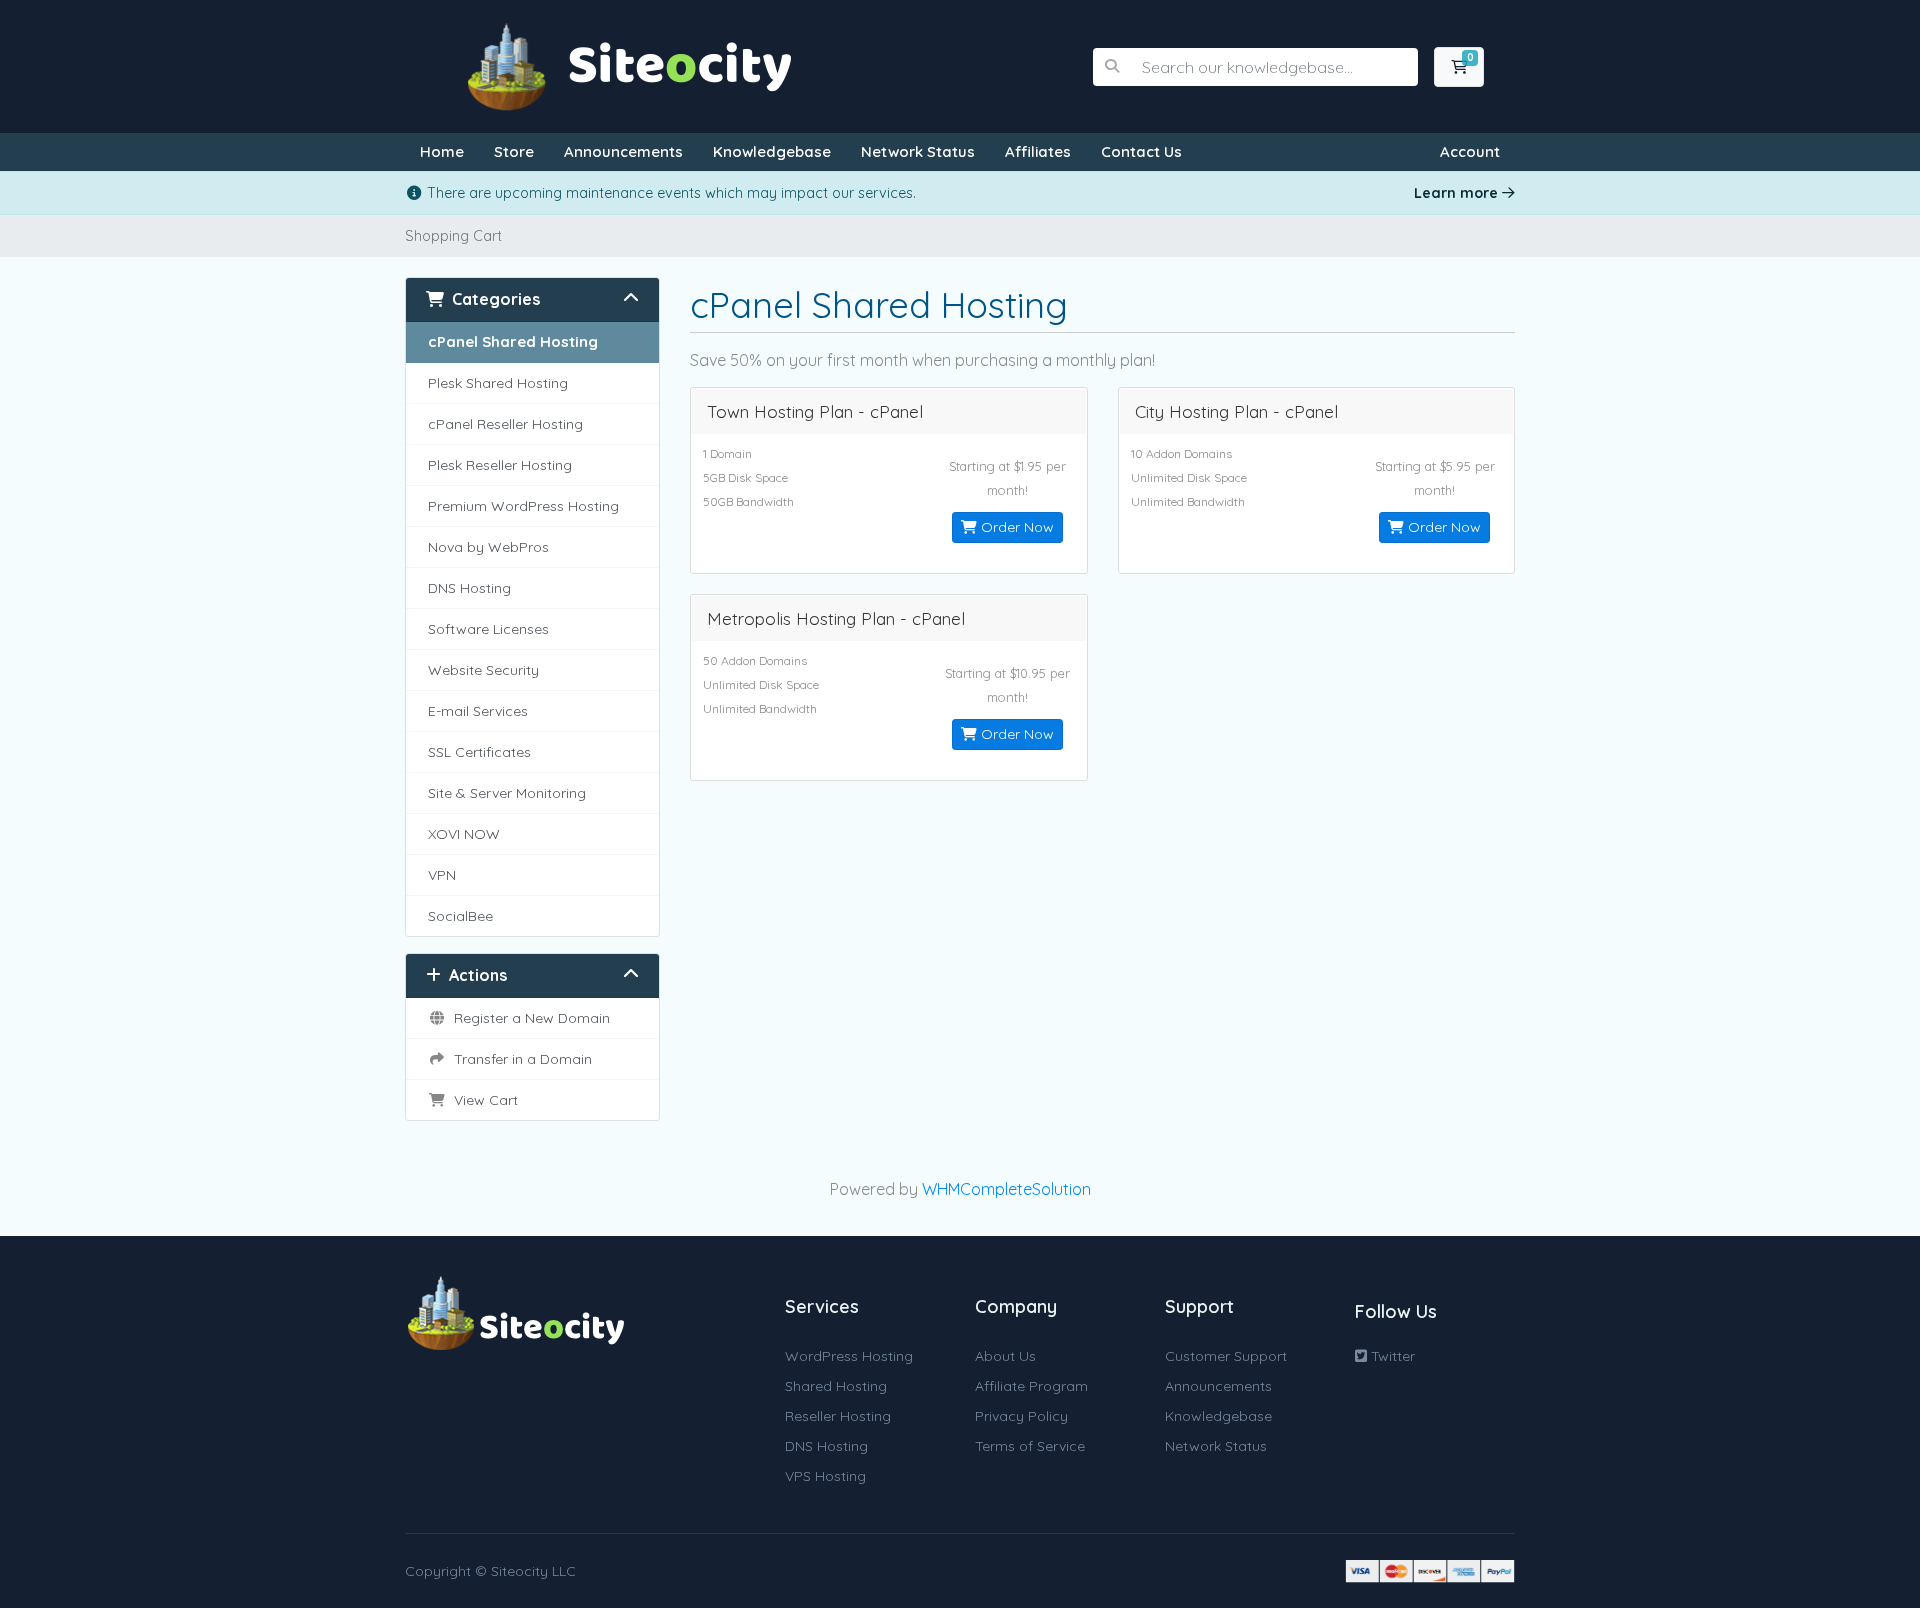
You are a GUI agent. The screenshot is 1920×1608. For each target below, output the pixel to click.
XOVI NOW (464, 834)
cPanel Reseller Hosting (505, 424)
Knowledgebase (772, 151)
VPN (442, 875)
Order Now (1015, 527)
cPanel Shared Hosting (513, 341)
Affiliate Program (1031, 1386)
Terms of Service (1030, 1446)
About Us (1005, 1356)
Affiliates (1038, 151)
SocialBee (460, 916)
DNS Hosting (469, 588)
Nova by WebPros (488, 547)
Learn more (1458, 193)
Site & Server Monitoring (507, 793)
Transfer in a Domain (519, 1059)
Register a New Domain (528, 1018)
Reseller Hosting (838, 1416)
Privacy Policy (1021, 1416)
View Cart (482, 1100)
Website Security (483, 670)
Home (442, 151)
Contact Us (1141, 151)
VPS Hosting (825, 1476)
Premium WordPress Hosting (523, 506)
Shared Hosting (836, 1386)
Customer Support (1226, 1356)
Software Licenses (488, 629)
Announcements (623, 151)
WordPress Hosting (849, 1356)
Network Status (918, 151)
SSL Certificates (479, 752)
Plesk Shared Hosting (498, 383)
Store (514, 151)
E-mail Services (478, 711)
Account (1470, 151)
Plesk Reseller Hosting (500, 465)
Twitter (1391, 1356)
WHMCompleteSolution (1006, 1189)
